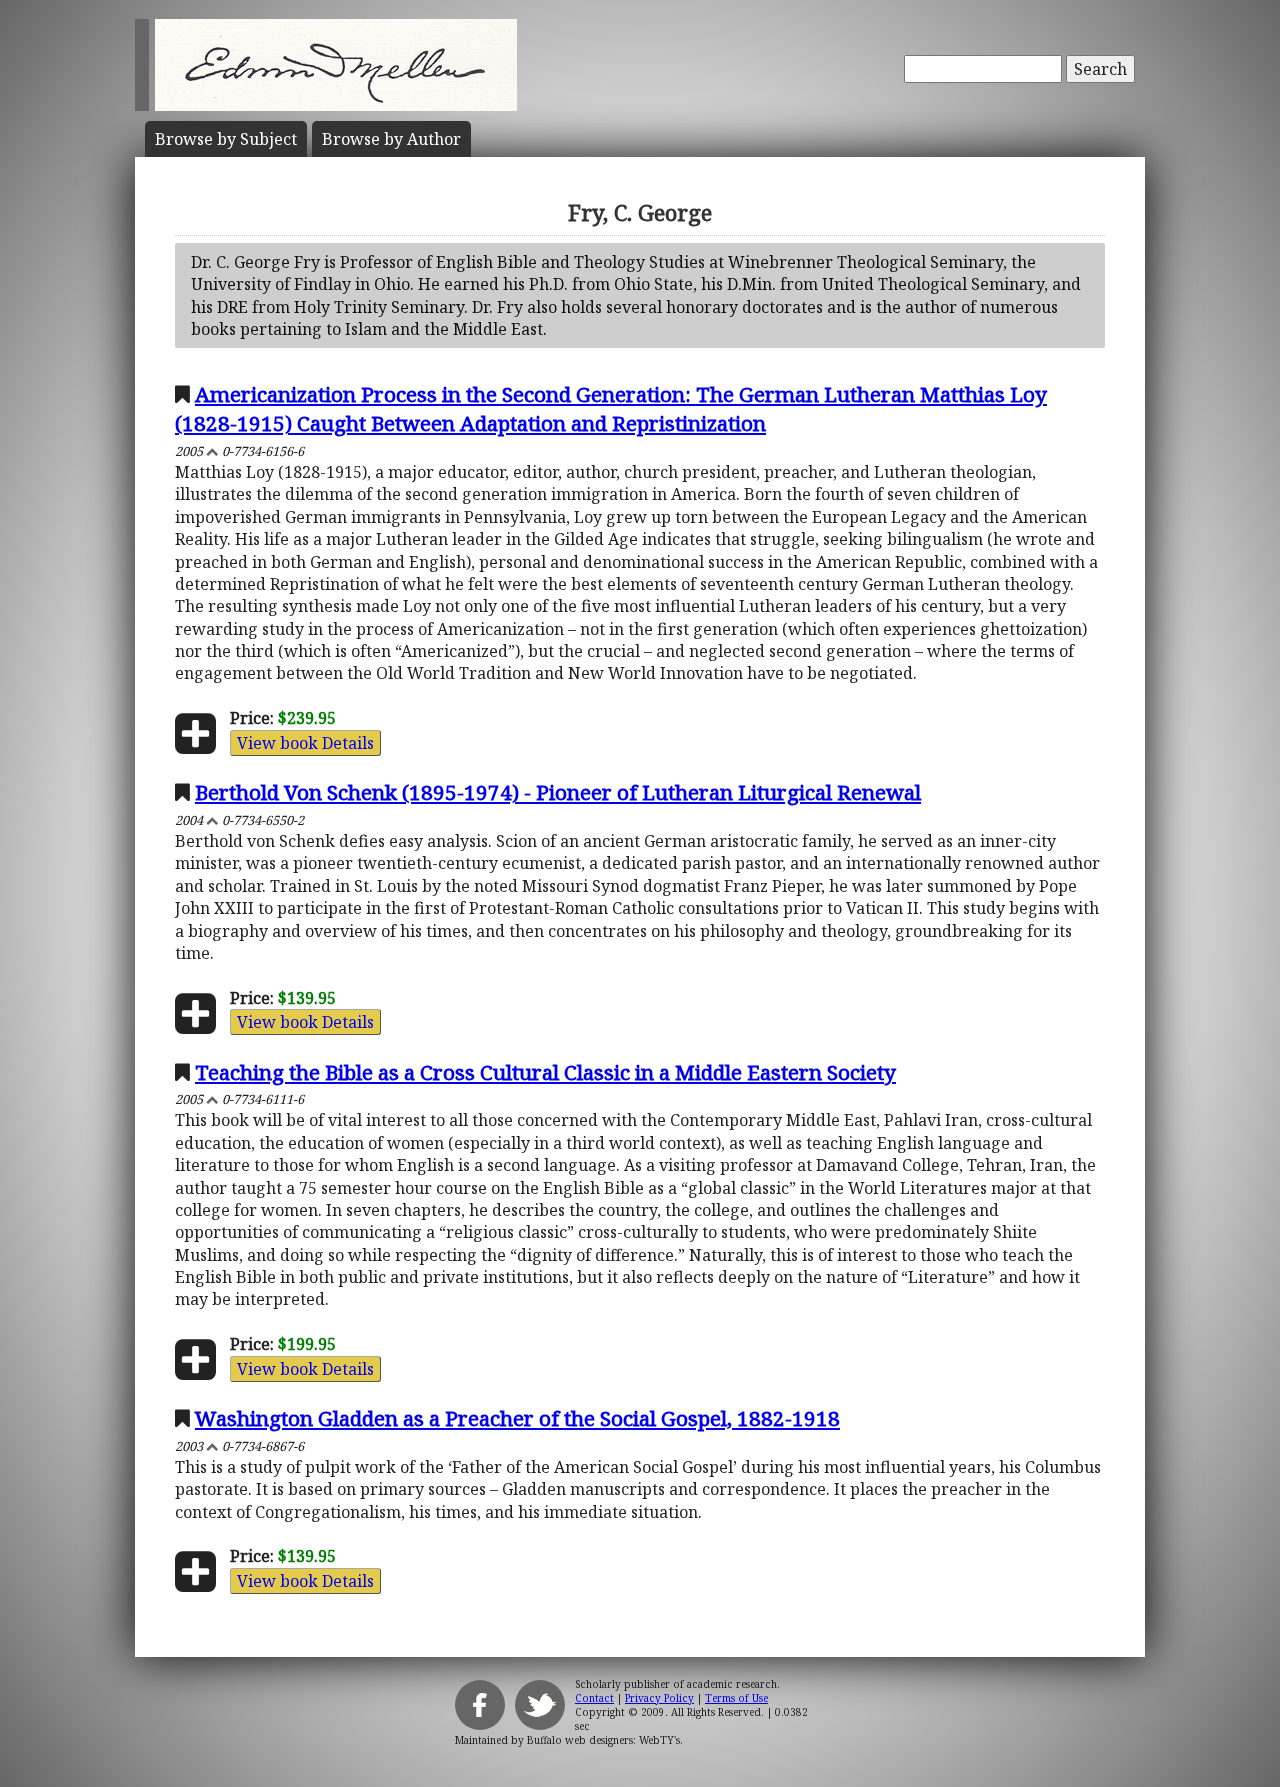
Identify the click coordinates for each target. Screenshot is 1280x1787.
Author (391, 139)
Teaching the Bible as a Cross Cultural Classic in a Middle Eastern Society (545, 1072)
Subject (226, 139)
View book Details (305, 743)
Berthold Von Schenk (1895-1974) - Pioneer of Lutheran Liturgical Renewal (558, 792)
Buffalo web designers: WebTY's (603, 1740)
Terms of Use (736, 1698)
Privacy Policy (659, 1698)
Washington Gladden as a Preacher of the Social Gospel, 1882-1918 (517, 1418)
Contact (594, 1698)
